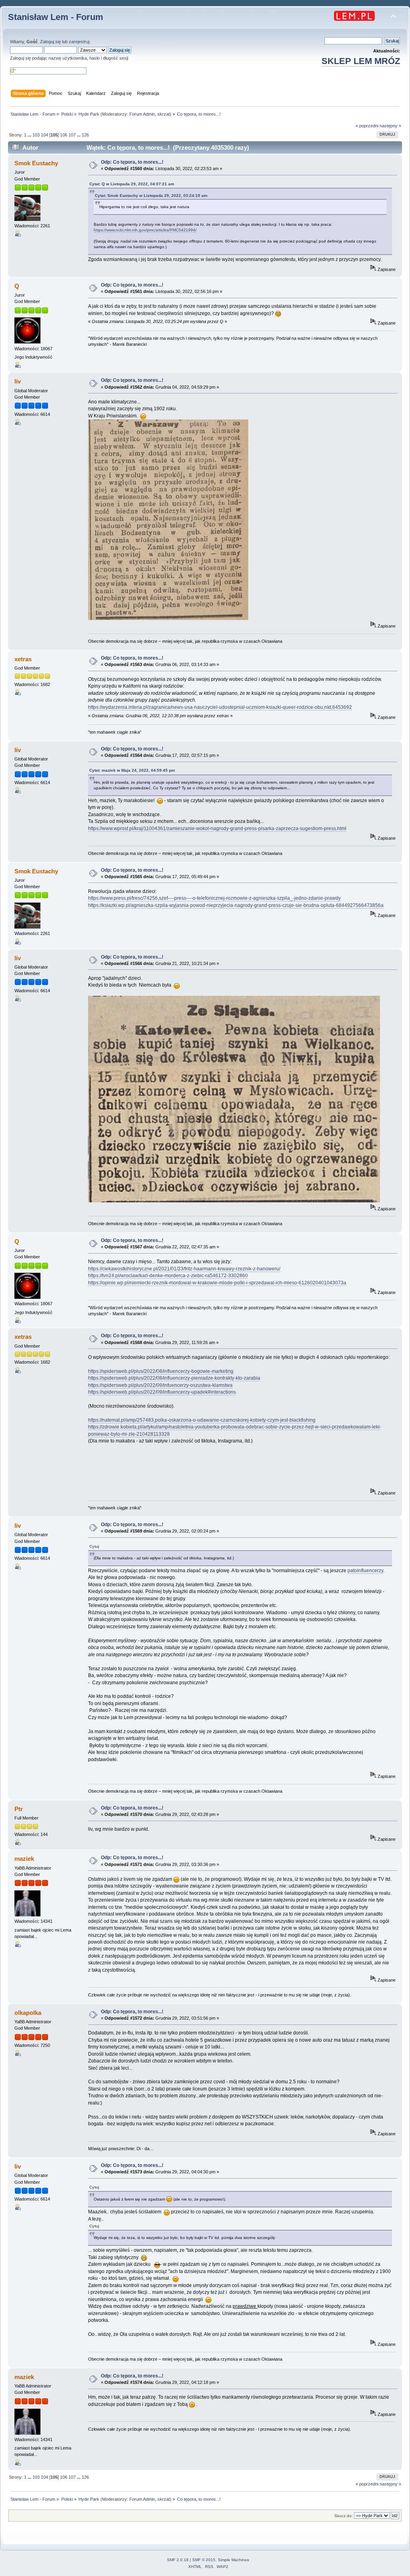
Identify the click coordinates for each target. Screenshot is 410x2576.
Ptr (19, 1809)
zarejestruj (79, 42)
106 (64, 135)
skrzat (164, 114)
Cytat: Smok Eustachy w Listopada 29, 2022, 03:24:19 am (151, 196)
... (30, 135)
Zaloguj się (50, 42)
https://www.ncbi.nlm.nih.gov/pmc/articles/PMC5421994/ (145, 230)
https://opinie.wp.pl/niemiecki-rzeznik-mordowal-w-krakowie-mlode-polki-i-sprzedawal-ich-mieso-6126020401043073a (217, 1283)
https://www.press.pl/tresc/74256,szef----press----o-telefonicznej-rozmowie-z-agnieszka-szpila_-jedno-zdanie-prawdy (214, 898)
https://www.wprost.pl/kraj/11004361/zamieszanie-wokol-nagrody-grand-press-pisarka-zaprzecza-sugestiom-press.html (217, 829)
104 (44, 135)
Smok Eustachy (36, 163)
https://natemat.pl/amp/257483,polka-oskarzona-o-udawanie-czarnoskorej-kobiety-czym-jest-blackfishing (202, 1420)
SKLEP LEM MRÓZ (361, 61)
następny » (390, 126)
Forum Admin (142, 114)
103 (36, 135)
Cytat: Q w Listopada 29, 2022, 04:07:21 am (132, 184)
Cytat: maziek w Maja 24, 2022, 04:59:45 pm (132, 770)
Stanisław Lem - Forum (56, 17)
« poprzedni (367, 126)
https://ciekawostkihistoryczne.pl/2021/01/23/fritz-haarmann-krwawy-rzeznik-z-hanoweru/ (184, 1269)
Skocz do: (344, 2516)
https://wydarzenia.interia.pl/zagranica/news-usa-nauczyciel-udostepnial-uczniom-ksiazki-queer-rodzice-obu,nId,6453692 (220, 707)
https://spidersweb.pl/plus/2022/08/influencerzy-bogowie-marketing (161, 1371)
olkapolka (28, 2013)
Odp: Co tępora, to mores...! (132, 162)
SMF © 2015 (204, 2560)
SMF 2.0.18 (178, 2560)
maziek (24, 1859)
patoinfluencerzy (365, 1571)
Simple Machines (233, 2560)
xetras (23, 659)
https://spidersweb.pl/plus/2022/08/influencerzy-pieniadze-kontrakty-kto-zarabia (174, 1378)
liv (18, 381)
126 (85, 135)
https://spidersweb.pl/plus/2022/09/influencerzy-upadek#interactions (162, 1392)
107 (72, 135)
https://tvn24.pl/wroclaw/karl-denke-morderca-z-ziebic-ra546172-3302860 (168, 1276)
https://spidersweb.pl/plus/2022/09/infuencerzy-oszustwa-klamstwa (160, 1385)
